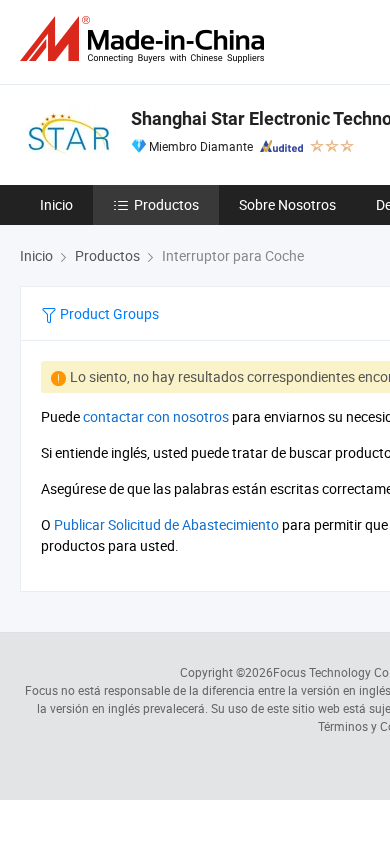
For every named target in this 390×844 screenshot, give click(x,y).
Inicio (56, 204)
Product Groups (108, 313)
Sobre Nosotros (287, 204)
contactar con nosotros (156, 416)
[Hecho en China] (146, 39)
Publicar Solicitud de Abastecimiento (166, 524)
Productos (166, 204)
